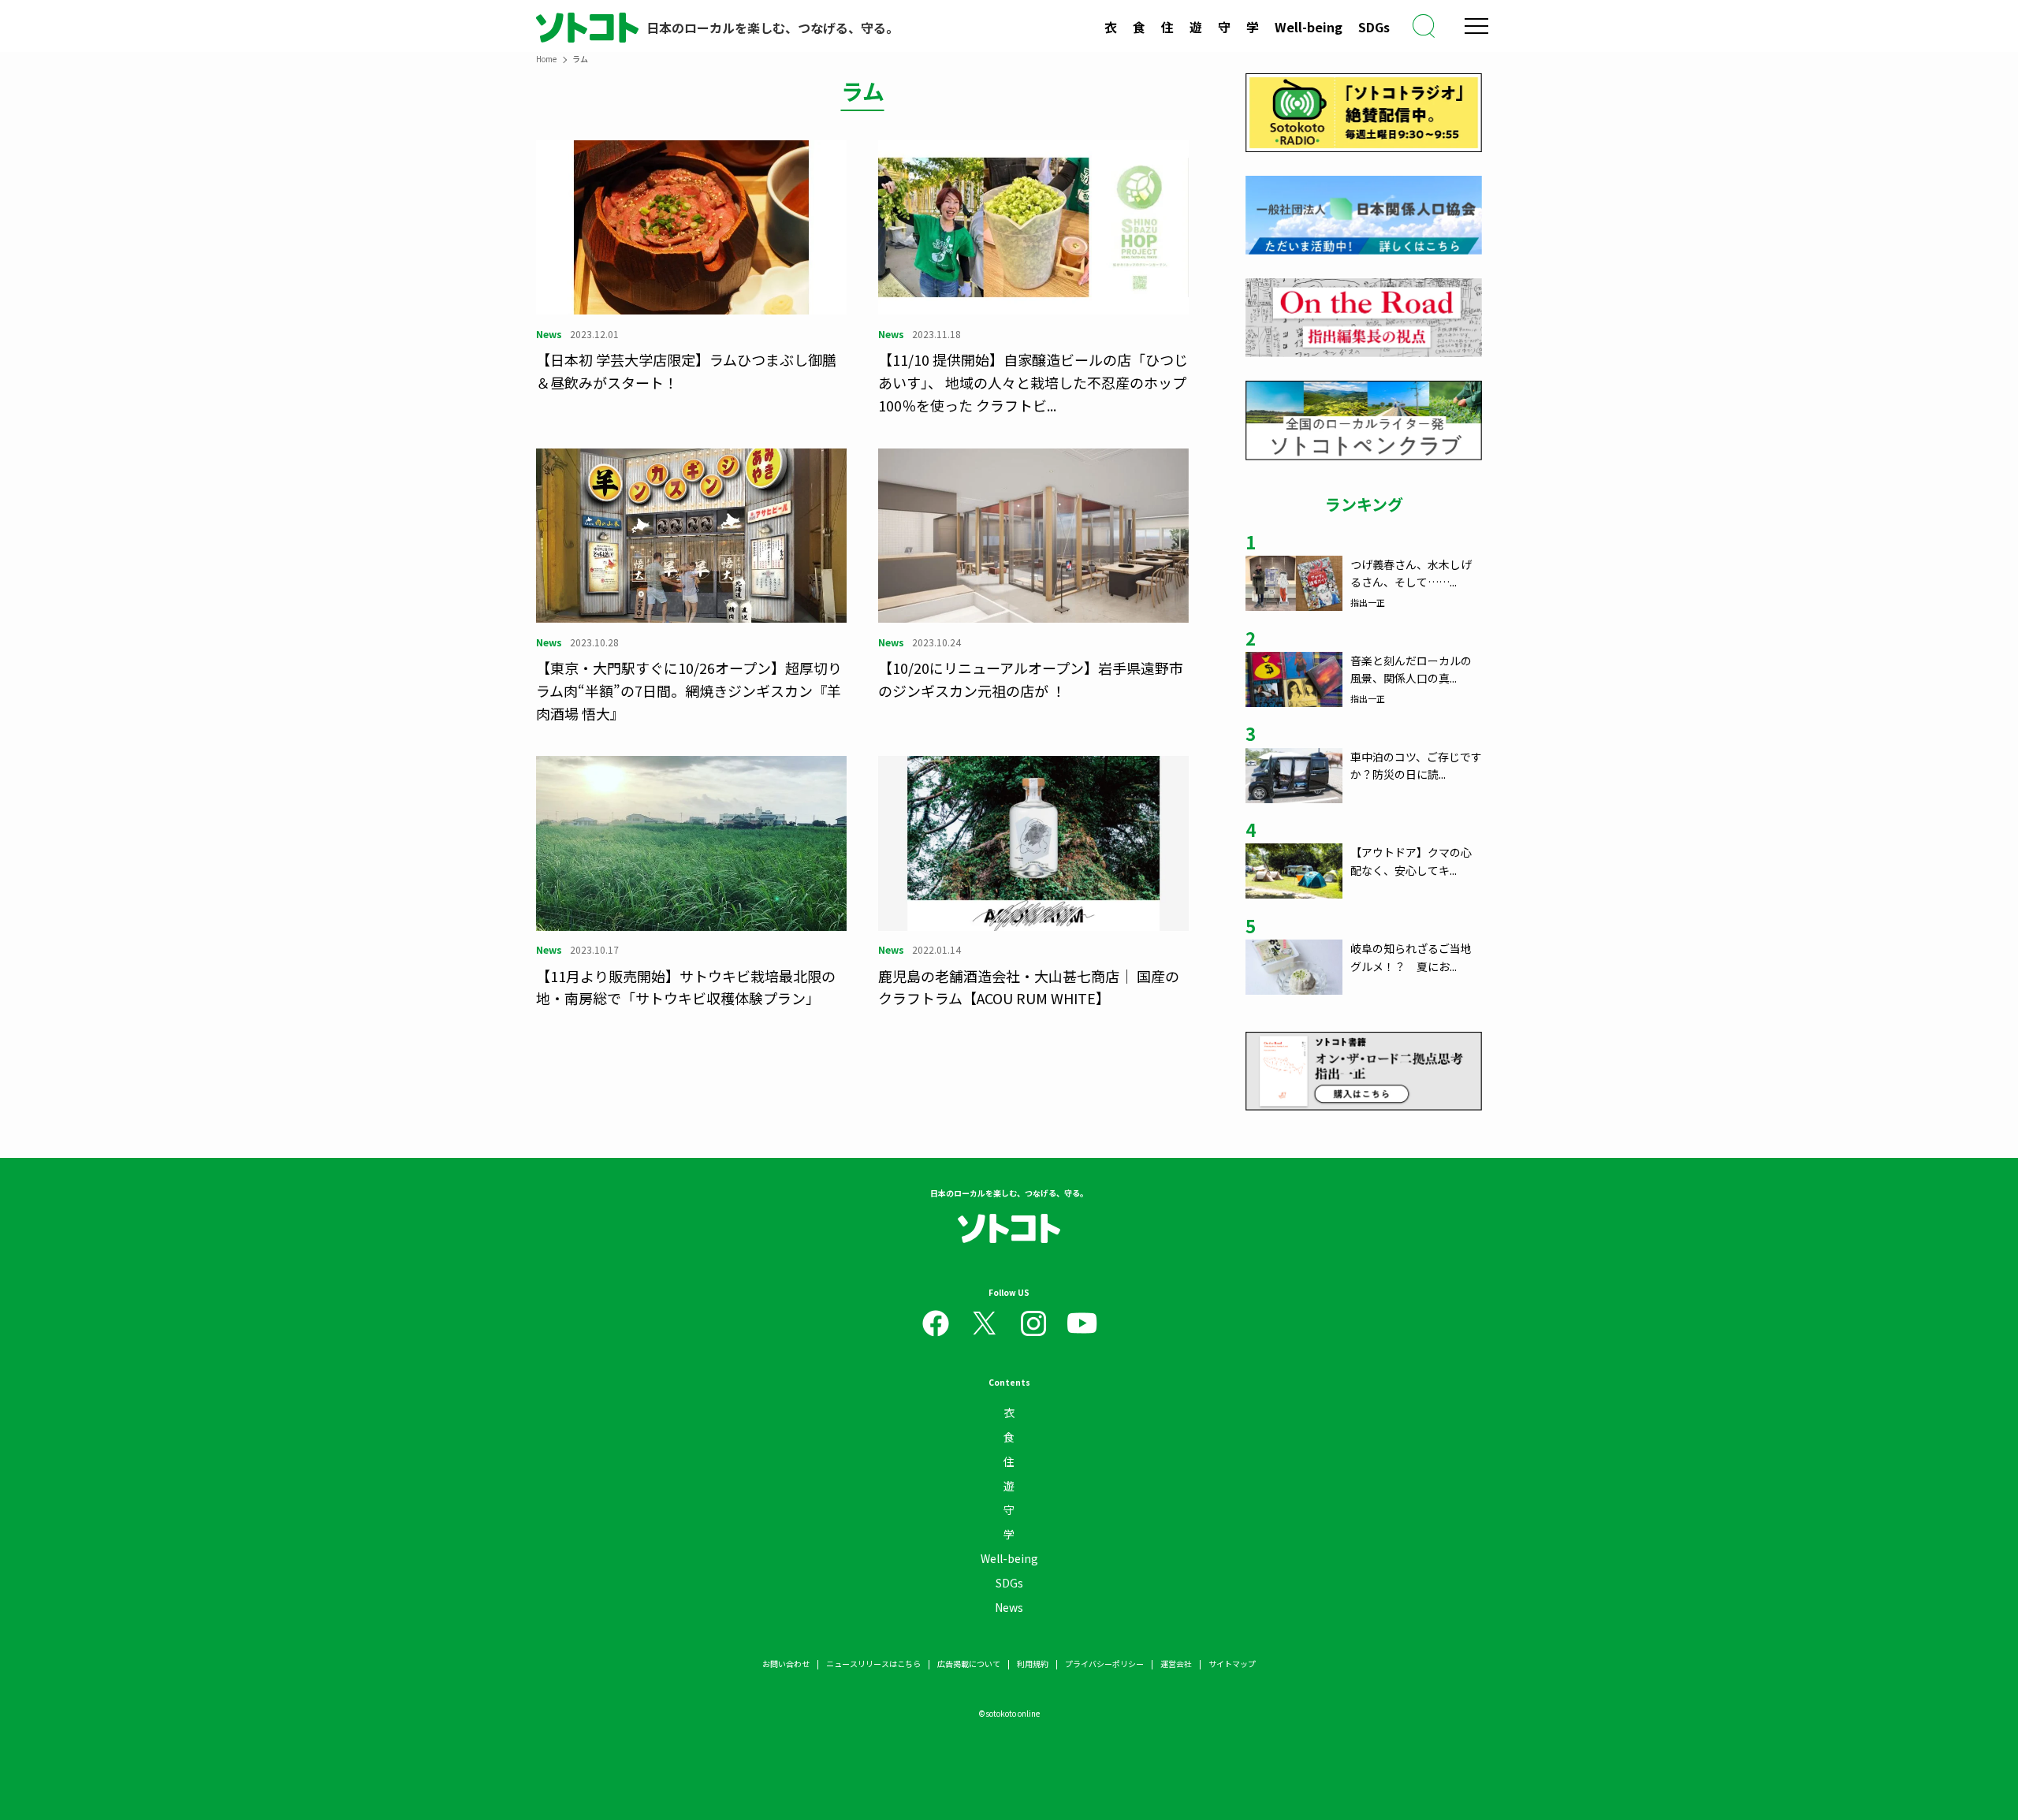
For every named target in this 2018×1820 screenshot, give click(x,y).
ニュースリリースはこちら (873, 1664)
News (1009, 1607)
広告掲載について (969, 1664)
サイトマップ (1232, 1664)
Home (546, 59)
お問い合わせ (786, 1664)
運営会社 (1176, 1664)
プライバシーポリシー (1104, 1664)
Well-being (1309, 27)
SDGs (1374, 27)
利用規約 (1033, 1664)
